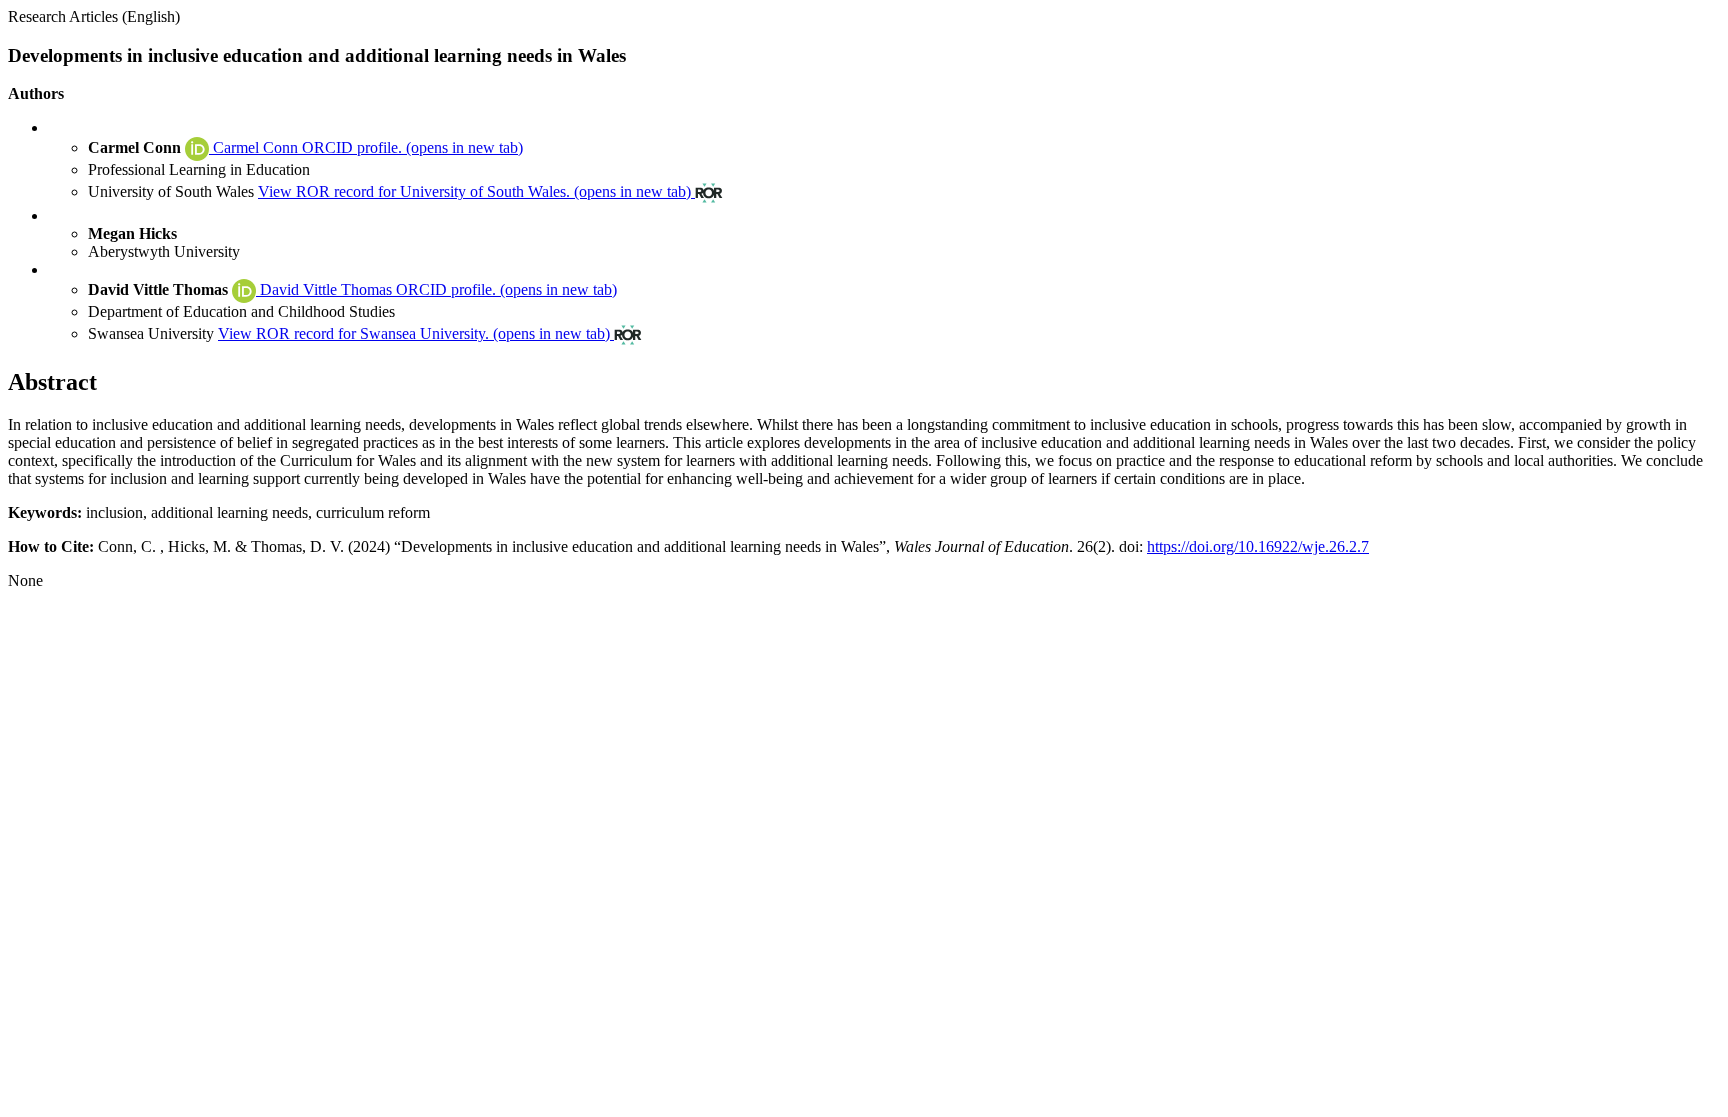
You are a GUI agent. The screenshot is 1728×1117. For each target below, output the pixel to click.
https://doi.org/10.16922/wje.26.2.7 (1258, 546)
